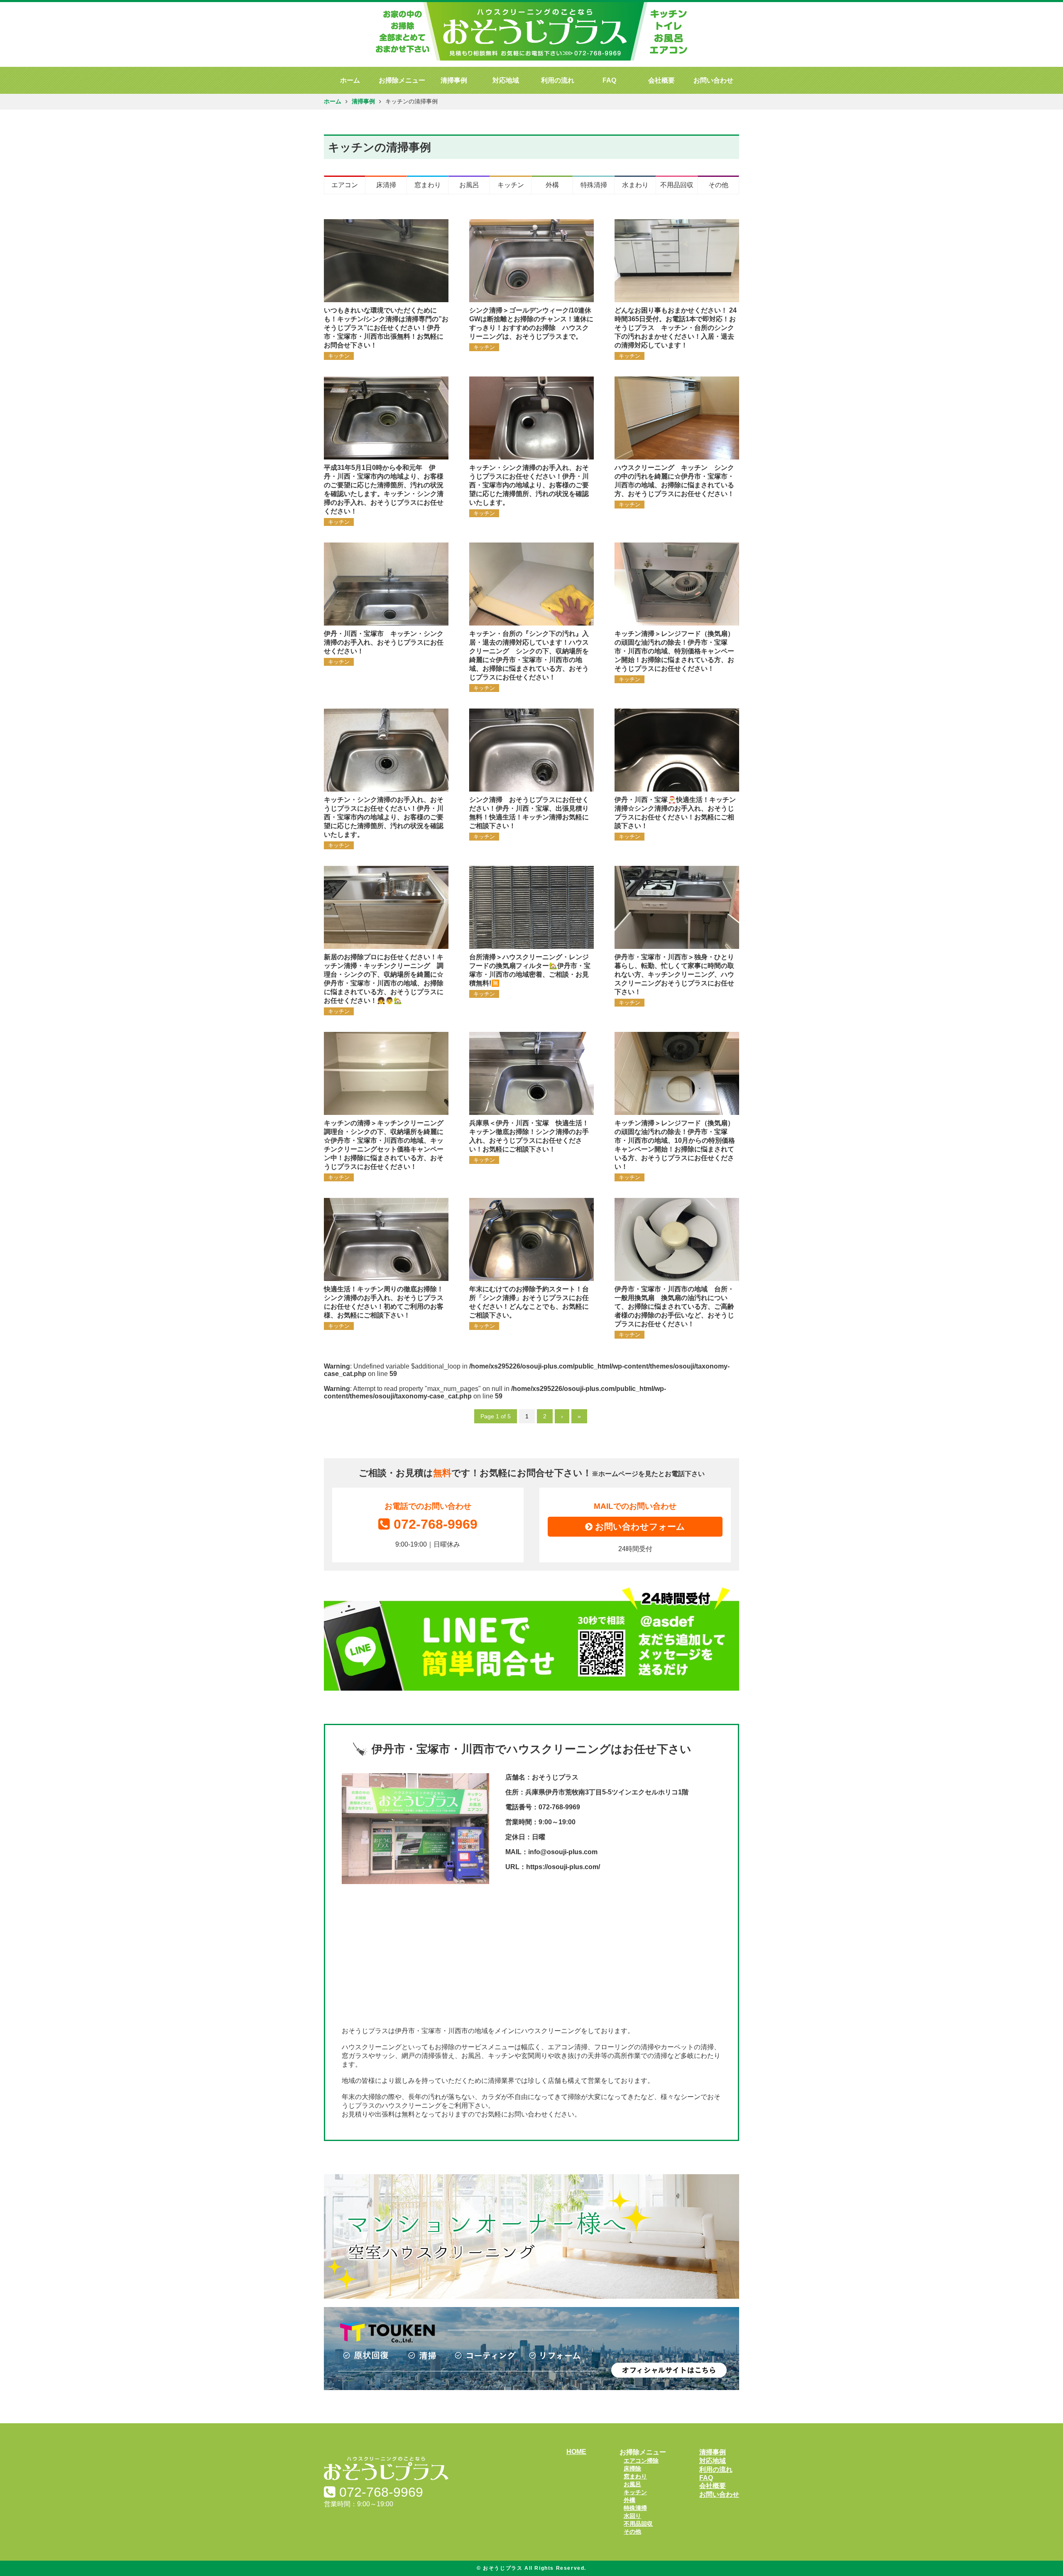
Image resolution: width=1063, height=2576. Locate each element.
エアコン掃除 (641, 2461)
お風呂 (469, 185)
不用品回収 (677, 185)
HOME (576, 2452)
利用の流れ (558, 80)
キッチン (511, 185)
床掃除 (632, 2468)
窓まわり (428, 185)
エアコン (345, 185)
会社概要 (661, 80)
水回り (632, 2516)
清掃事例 (454, 80)
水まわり (635, 185)
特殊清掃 (594, 185)
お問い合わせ (713, 80)
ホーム (350, 80)
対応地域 (506, 80)
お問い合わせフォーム (639, 1526)
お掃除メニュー (402, 80)
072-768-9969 (436, 1524)
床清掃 (386, 185)
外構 (552, 185)
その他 (718, 185)
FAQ (609, 80)
